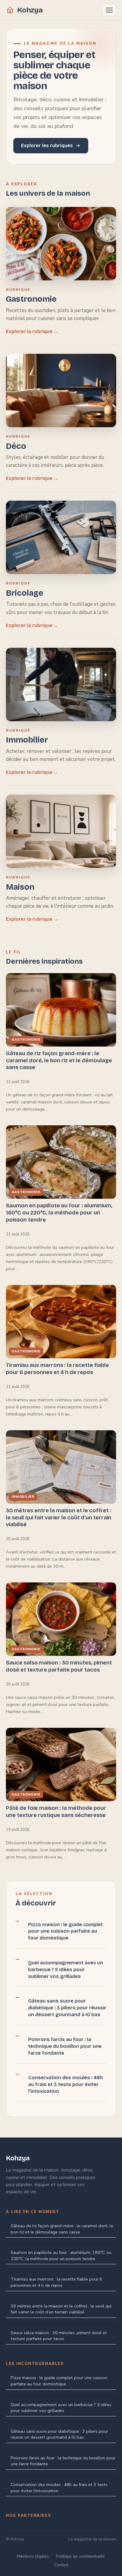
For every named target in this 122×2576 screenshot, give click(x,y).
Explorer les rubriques (47, 146)
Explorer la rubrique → (32, 331)
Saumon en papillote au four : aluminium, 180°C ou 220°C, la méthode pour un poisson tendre (61, 2256)
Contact (61, 2565)
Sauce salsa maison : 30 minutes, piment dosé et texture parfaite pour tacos (59, 2336)
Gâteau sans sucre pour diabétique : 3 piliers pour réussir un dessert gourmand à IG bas (67, 2008)
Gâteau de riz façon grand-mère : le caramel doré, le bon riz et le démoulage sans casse (62, 2229)
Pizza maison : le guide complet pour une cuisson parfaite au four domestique (65, 1931)
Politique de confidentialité (80, 2556)
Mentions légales (33, 2556)
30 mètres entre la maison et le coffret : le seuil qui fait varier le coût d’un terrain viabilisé (61, 2309)
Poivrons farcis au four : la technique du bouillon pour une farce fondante (65, 2046)
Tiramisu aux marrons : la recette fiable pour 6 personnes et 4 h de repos (56, 2282)
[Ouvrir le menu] (109, 10)
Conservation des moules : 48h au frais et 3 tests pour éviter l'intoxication (65, 2084)
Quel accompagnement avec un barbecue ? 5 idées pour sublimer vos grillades (66, 1970)
